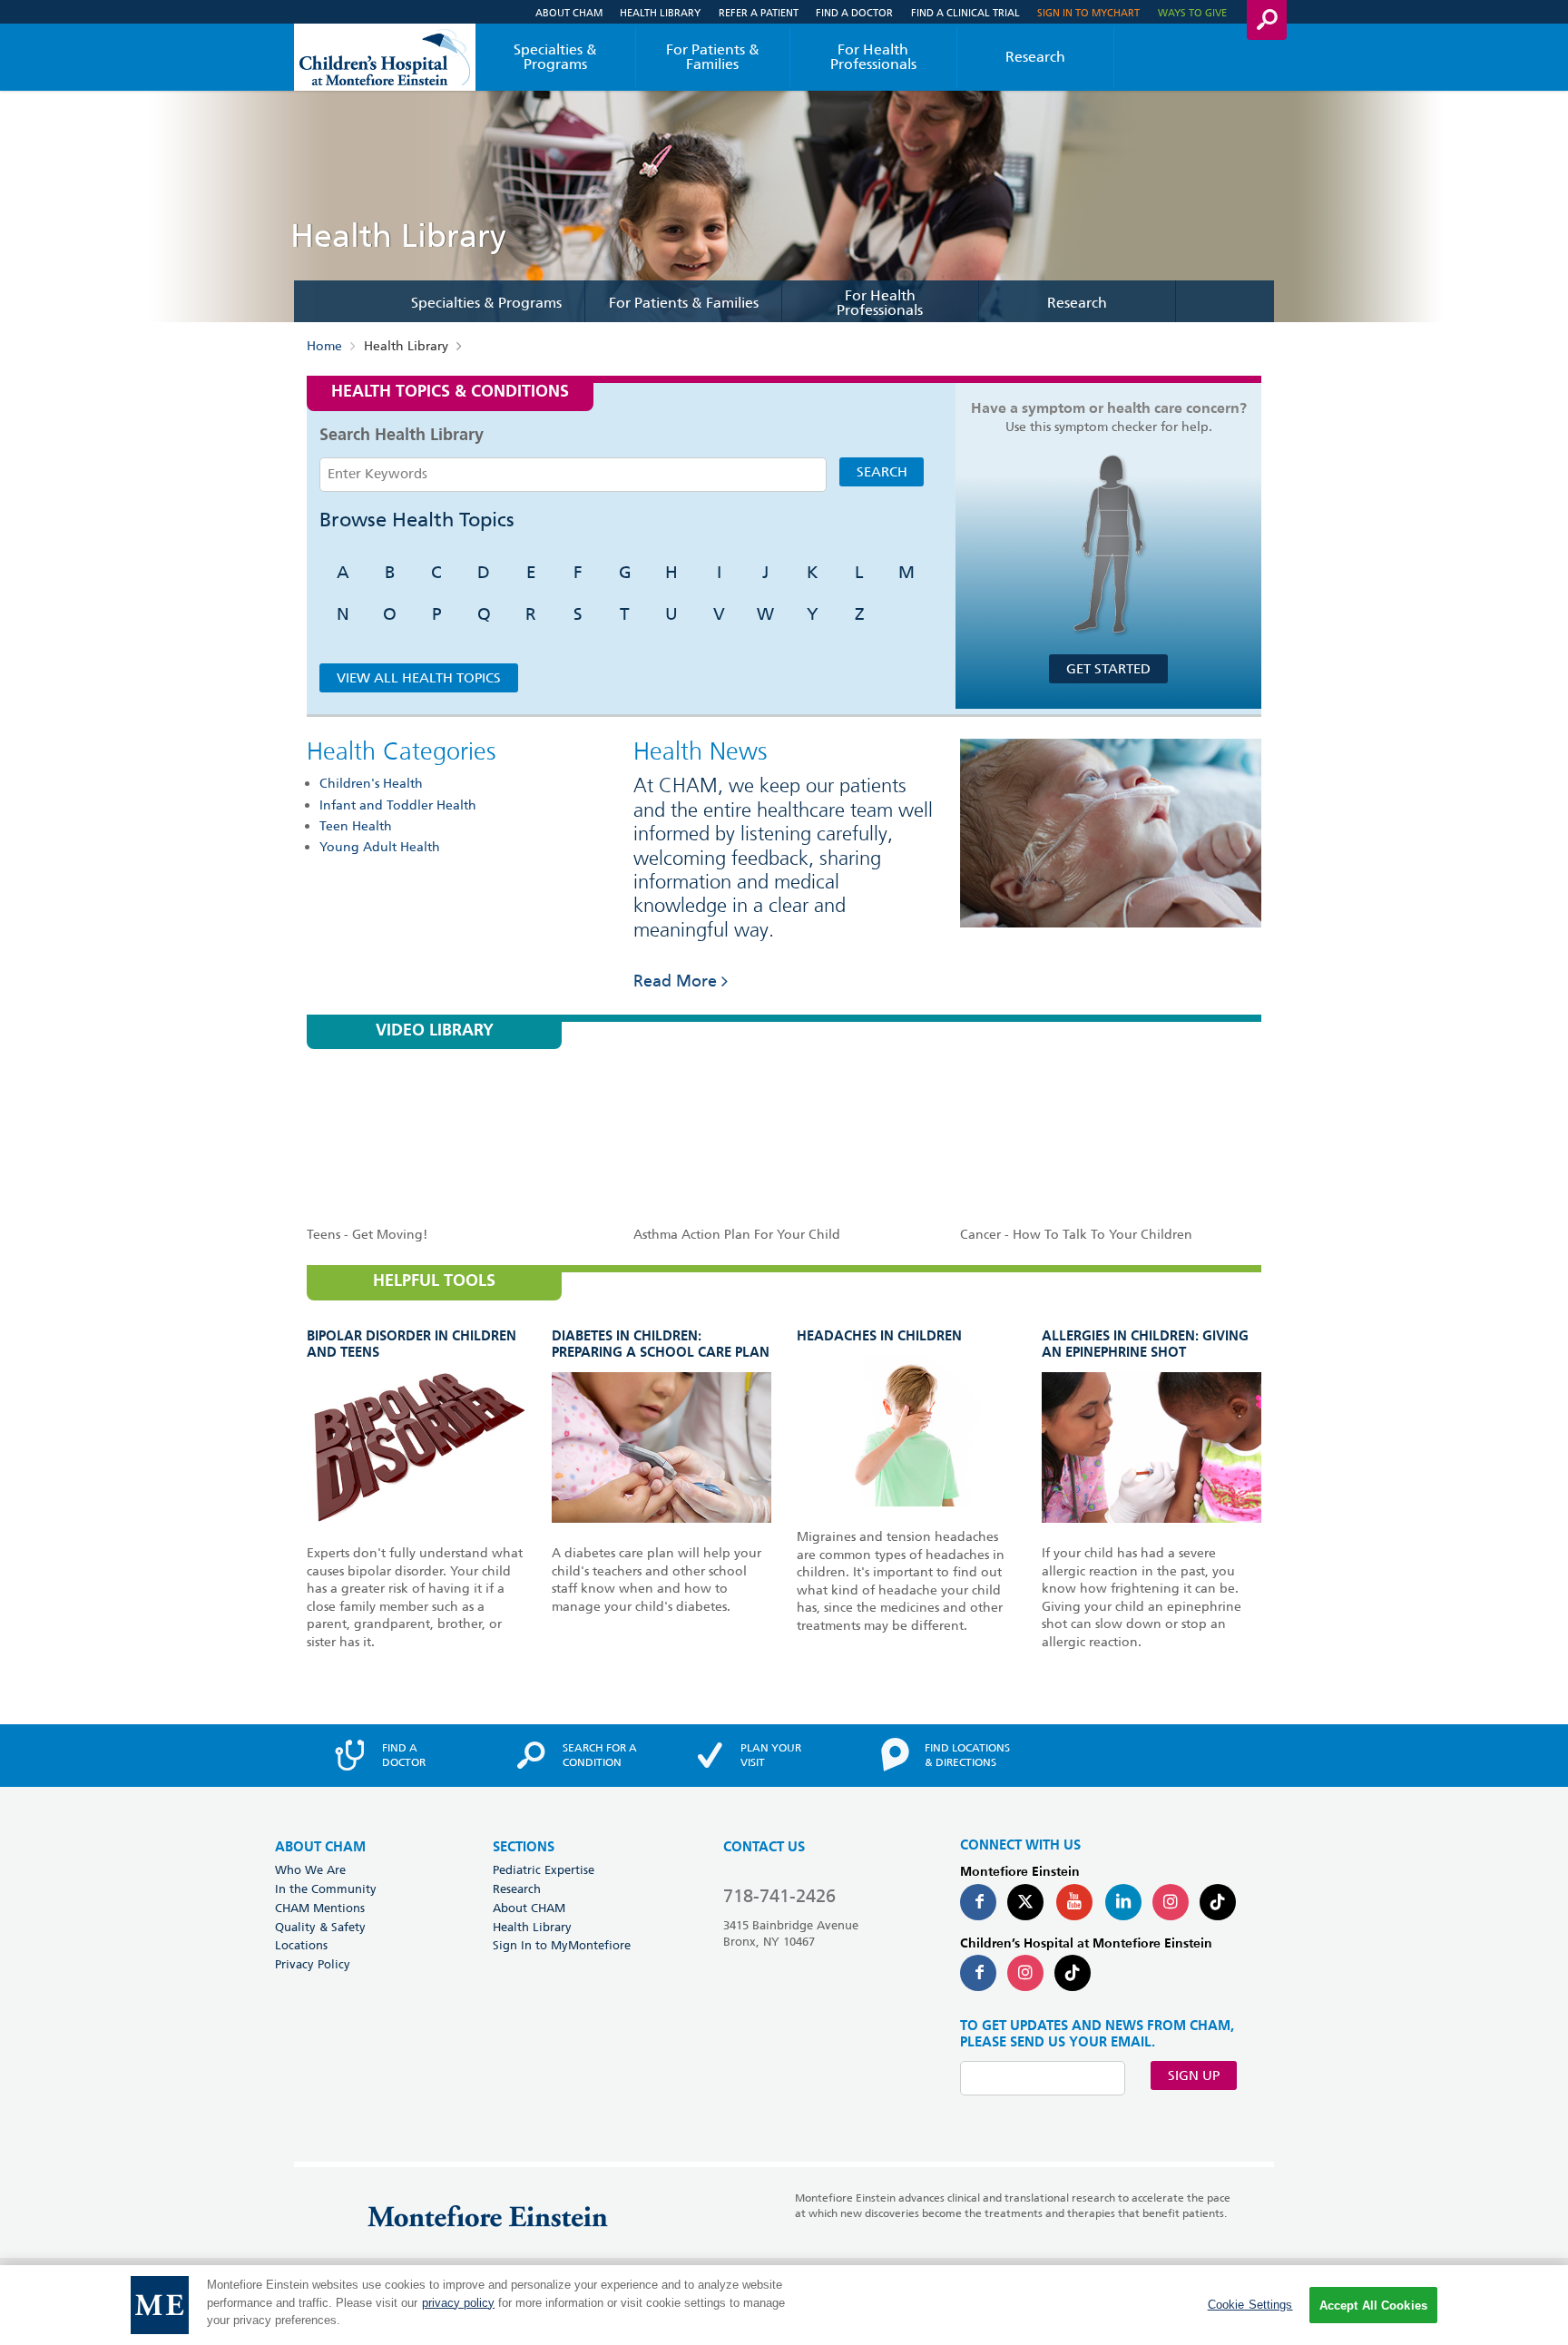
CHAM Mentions (320, 1908)
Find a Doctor (854, 12)
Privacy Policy (313, 1964)
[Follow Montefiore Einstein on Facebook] (978, 1902)
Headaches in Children (879, 1336)
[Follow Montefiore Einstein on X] (1025, 1902)
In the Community (326, 1889)
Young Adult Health (380, 847)
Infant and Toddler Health (398, 805)
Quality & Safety (320, 1927)
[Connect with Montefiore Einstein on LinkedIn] (1123, 1902)
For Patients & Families (713, 57)
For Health (873, 57)
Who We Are (310, 1869)
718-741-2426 (779, 1896)
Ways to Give (1192, 12)
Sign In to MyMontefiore (562, 1945)
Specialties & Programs (555, 57)
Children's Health (371, 783)
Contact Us (764, 1847)
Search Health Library (402, 436)
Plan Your (771, 1755)
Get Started (1108, 669)
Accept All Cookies (1373, 2306)
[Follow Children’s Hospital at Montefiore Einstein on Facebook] (978, 1973)
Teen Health (356, 826)
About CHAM (569, 12)
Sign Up (1194, 2075)
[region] (784, 2305)
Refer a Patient (759, 12)
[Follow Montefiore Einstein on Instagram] (1171, 1902)
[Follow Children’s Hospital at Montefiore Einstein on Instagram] (1025, 1973)
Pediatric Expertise (544, 1869)
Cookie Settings (1250, 2305)
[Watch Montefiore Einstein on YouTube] (1074, 1902)
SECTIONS (524, 1847)
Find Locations (967, 1755)
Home (324, 346)
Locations (301, 1945)
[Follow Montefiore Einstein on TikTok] (1218, 1902)
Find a (404, 1755)
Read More (675, 981)
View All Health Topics (419, 678)
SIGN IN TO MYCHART (1088, 12)
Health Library (660, 12)
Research (1035, 57)
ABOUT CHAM (320, 1847)
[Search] (1267, 20)
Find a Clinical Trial (965, 12)
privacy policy (458, 2303)
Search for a (600, 1755)
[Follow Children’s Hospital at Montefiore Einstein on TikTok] (1073, 1973)
